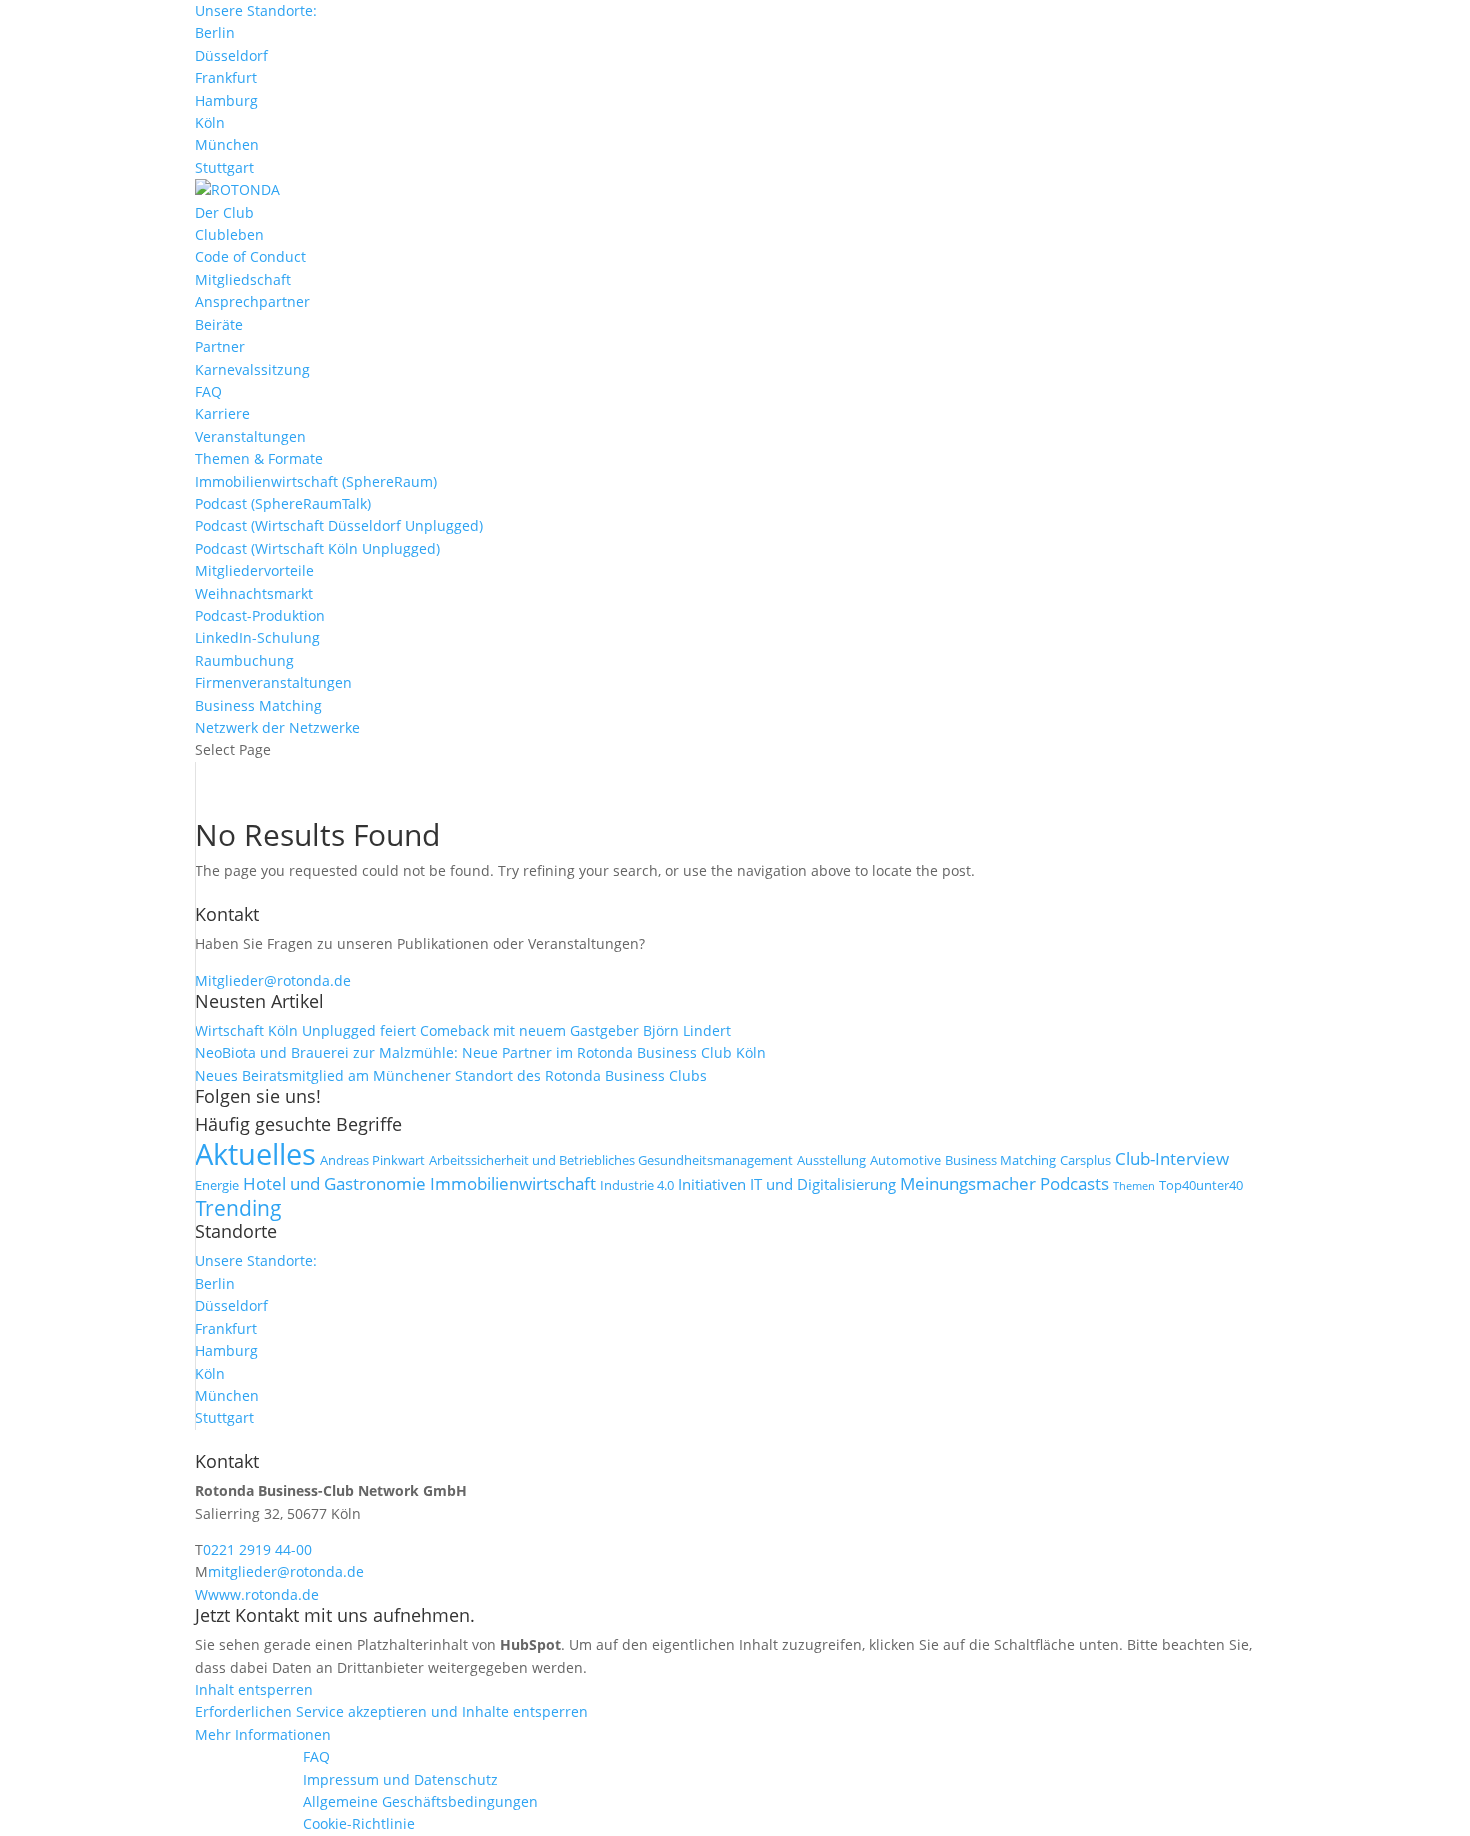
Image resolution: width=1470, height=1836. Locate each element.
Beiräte (219, 324)
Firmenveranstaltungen (273, 682)
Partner (220, 346)
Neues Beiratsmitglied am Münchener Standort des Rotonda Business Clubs (451, 1075)
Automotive (905, 1160)
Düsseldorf (231, 55)
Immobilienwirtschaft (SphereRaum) (316, 481)
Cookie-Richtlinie (359, 1823)
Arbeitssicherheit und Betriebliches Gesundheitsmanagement (611, 1160)
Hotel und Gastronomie (334, 1183)
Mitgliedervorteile (254, 570)
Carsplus (1085, 1160)
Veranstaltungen (250, 436)
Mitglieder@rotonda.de (273, 980)
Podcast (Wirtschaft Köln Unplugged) (317, 548)
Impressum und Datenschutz (400, 1779)
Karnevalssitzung (252, 369)
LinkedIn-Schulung (257, 637)
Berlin (215, 32)
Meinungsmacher (968, 1183)
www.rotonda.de (263, 1594)
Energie (217, 1185)
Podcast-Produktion (260, 615)
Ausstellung (831, 1160)
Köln (210, 122)
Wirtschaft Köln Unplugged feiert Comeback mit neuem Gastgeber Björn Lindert (463, 1030)
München (227, 144)
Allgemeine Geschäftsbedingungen (420, 1801)
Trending (238, 1208)
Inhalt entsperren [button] (254, 1689)
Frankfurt (226, 77)
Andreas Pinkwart (372, 1160)
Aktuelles (255, 1154)
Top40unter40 (1201, 1185)
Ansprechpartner (252, 301)
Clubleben (229, 234)
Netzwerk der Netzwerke (277, 727)
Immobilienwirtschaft (513, 1183)
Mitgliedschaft (243, 279)
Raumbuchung (244, 660)
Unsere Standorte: (256, 10)
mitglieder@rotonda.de (286, 1571)
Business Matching (258, 705)
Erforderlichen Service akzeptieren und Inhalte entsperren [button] (391, 1711)
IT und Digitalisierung (823, 1184)
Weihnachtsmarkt (254, 593)
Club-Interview (1172, 1158)
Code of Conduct (250, 256)
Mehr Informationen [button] (263, 1734)
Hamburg (226, 100)
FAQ (208, 391)
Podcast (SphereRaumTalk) (283, 503)
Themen (1134, 1186)
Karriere (222, 413)
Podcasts (1074, 1183)
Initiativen (712, 1184)
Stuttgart (224, 167)
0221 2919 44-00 (257, 1549)
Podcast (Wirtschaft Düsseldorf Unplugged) (339, 525)
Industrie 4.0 (637, 1185)
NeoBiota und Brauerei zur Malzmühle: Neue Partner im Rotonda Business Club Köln (480, 1052)
